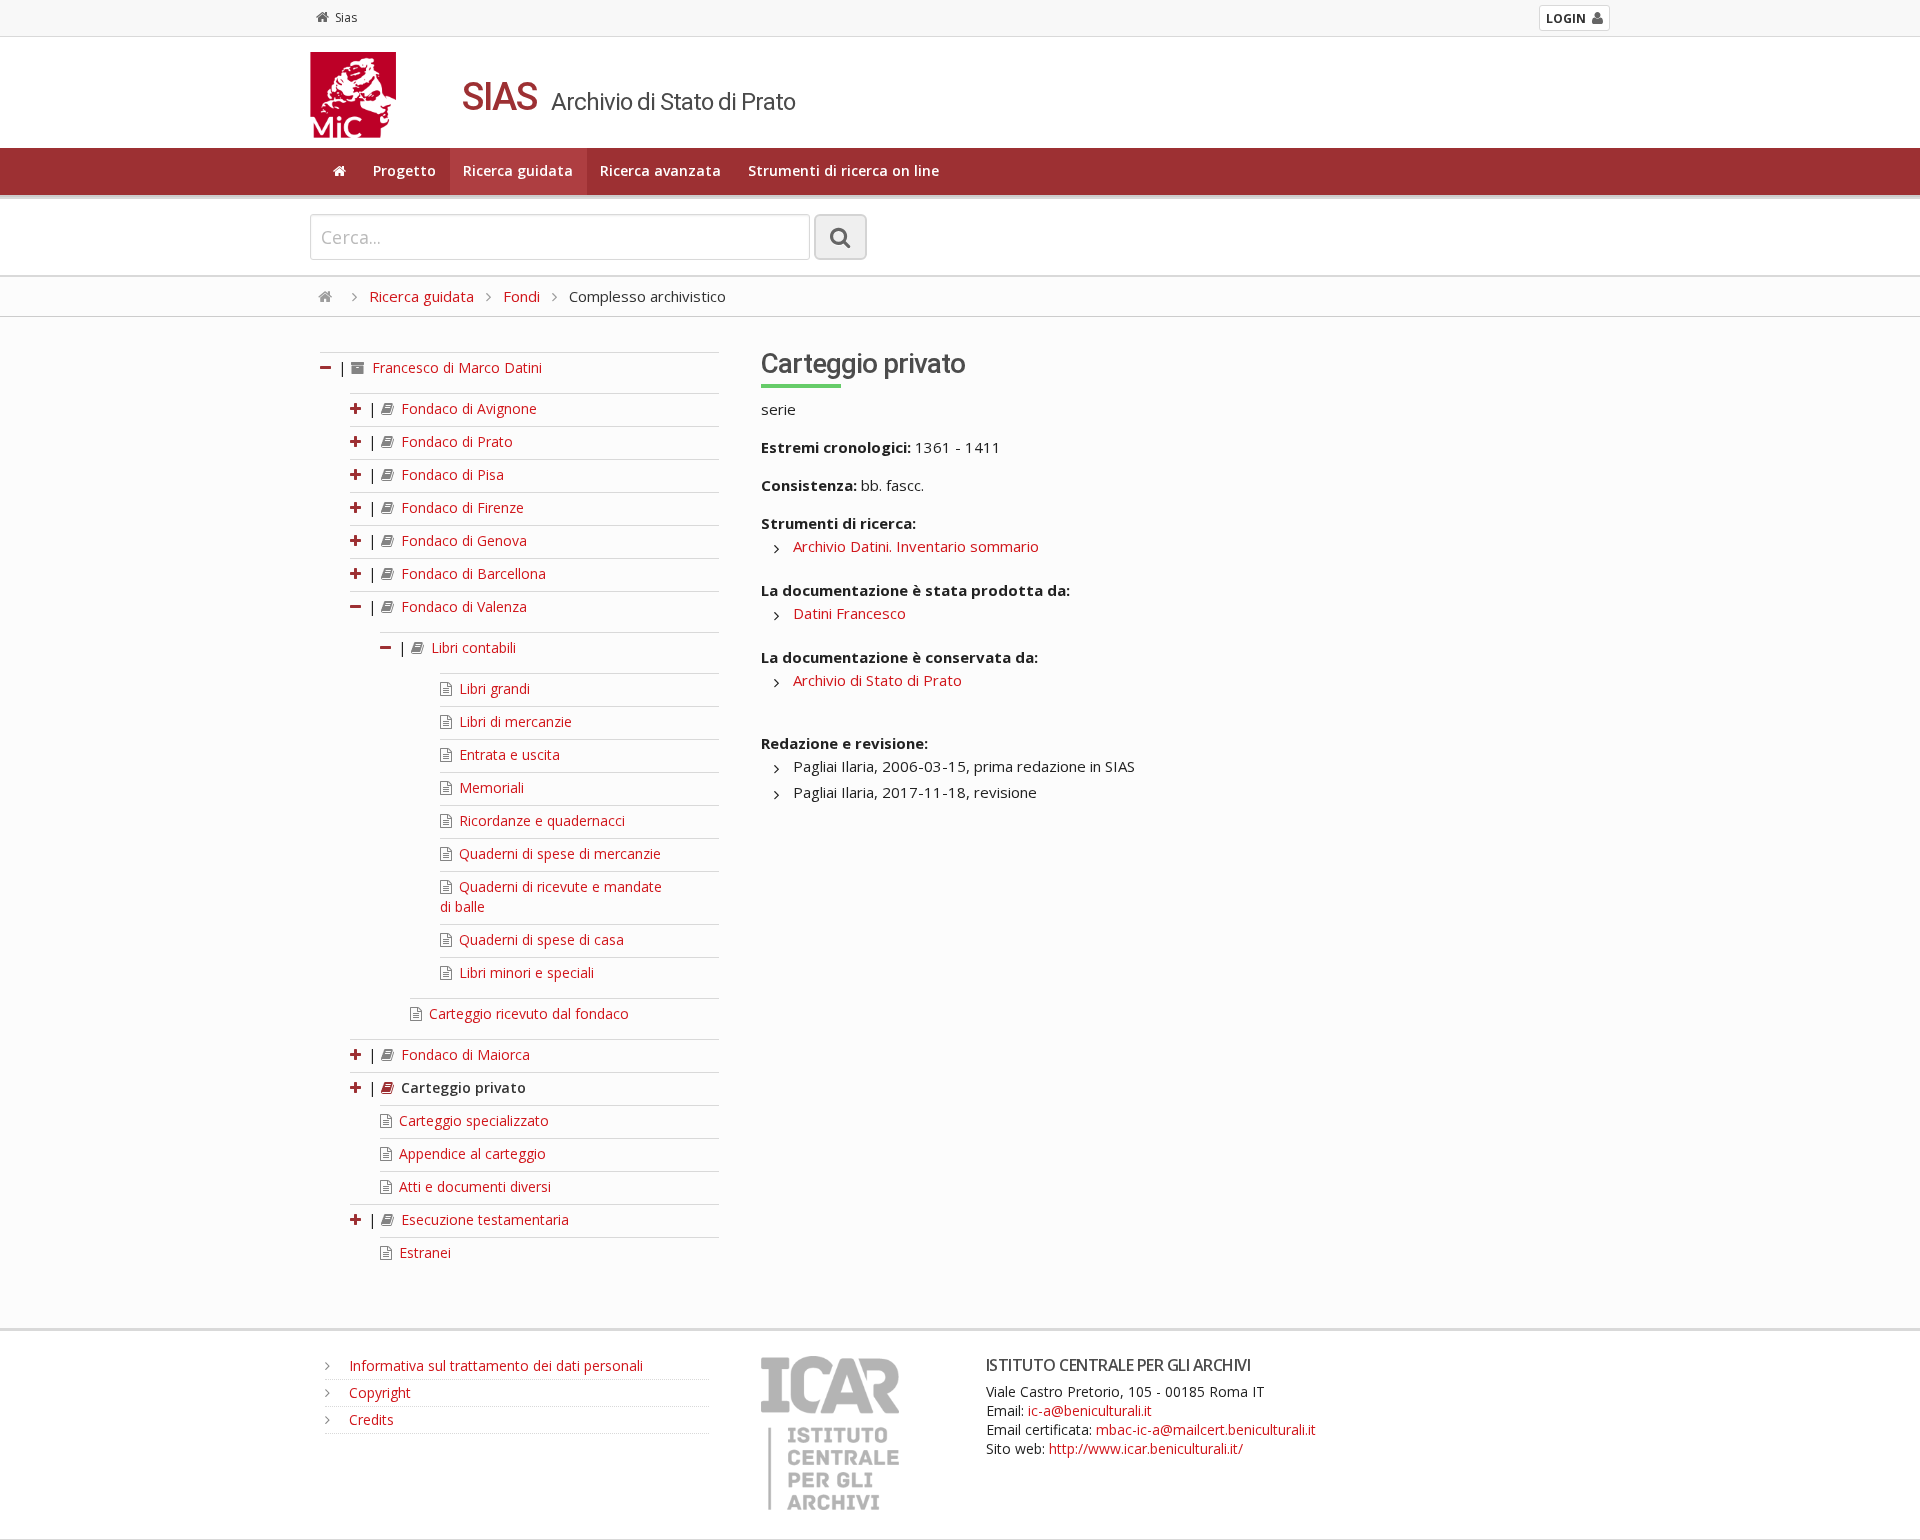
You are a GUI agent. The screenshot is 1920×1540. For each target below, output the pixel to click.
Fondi (521, 296)
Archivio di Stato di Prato (877, 680)
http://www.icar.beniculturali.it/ (1146, 1448)
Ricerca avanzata (660, 170)
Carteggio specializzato (472, 1120)
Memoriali (489, 787)
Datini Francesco (849, 613)
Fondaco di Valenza (462, 606)
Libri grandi (492, 688)
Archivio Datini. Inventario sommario (916, 546)
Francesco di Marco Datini (455, 367)
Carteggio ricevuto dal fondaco (527, 1013)
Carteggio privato (461, 1087)
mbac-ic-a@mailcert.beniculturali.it (1206, 1429)
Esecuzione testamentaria (483, 1219)
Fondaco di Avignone (467, 408)
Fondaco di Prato (455, 441)
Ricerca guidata (518, 170)
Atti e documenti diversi (473, 1186)
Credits (369, 1419)
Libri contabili (471, 647)
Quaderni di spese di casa (539, 939)
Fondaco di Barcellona (471, 573)
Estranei (423, 1252)
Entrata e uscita (507, 754)
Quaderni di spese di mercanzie (558, 853)
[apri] (357, 408)
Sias (346, 17)
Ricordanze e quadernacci (540, 820)
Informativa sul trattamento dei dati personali (494, 1365)
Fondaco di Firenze (460, 507)
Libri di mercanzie (513, 721)
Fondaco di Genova (462, 540)
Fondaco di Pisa (450, 474)
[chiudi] (357, 606)
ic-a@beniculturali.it (1090, 1410)
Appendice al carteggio (470, 1153)
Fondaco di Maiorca (463, 1054)
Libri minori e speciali (524, 972)
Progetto (404, 170)
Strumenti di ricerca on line (843, 170)
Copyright (378, 1392)
